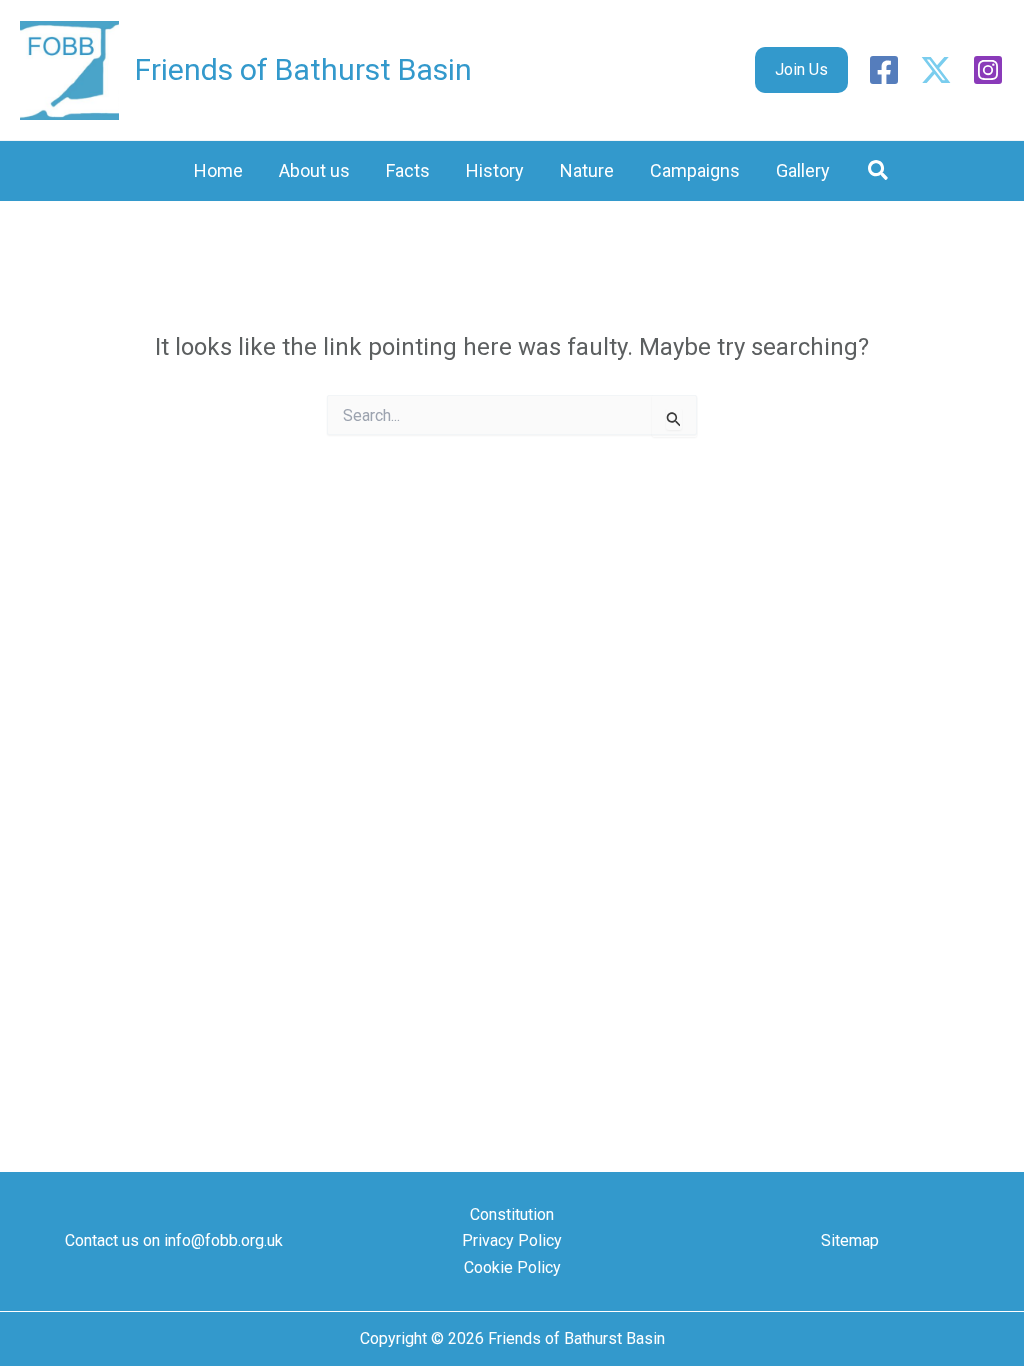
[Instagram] (988, 70)
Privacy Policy (512, 1240)
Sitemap (850, 1240)
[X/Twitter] (936, 70)
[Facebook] (884, 70)
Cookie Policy (512, 1267)
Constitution (512, 1214)
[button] (801, 70)
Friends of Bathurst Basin (303, 69)
